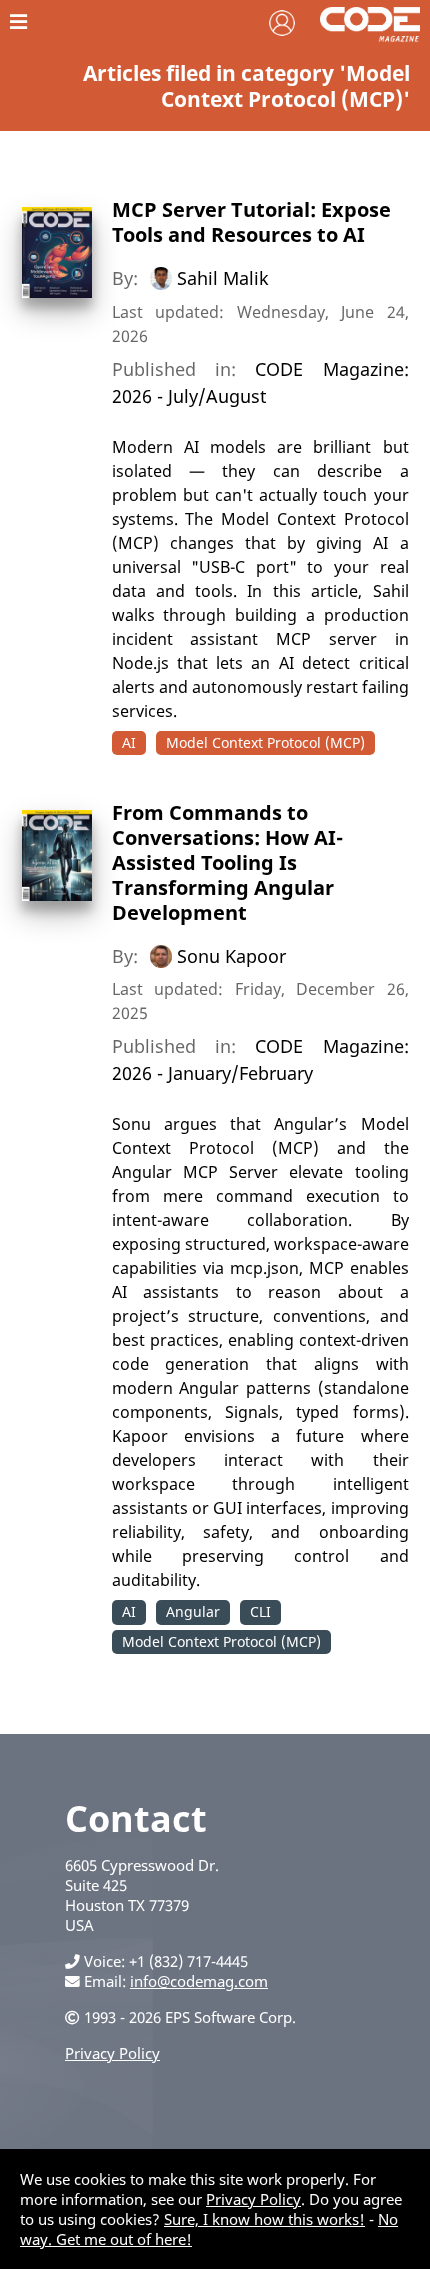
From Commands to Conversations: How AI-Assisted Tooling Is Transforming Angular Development (227, 862)
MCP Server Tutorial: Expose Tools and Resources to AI (251, 222)
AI (129, 742)
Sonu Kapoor (231, 955)
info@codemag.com (199, 1981)
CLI (260, 1611)
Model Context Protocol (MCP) (265, 742)
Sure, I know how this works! (264, 2219)
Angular (193, 1611)
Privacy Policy (112, 2053)
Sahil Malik (223, 278)
